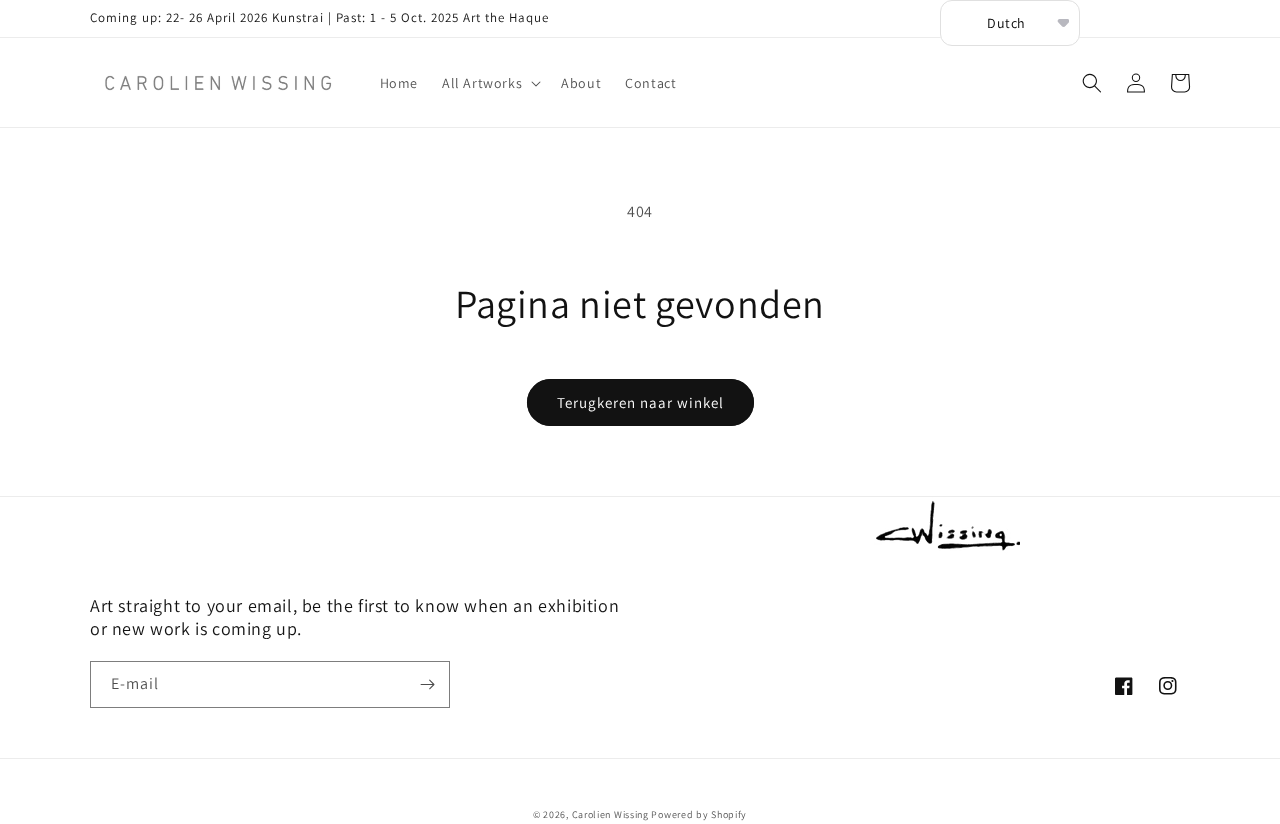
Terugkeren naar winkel (640, 402)
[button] (489, 83)
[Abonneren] (427, 684)
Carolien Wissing (610, 814)
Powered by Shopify (699, 814)
